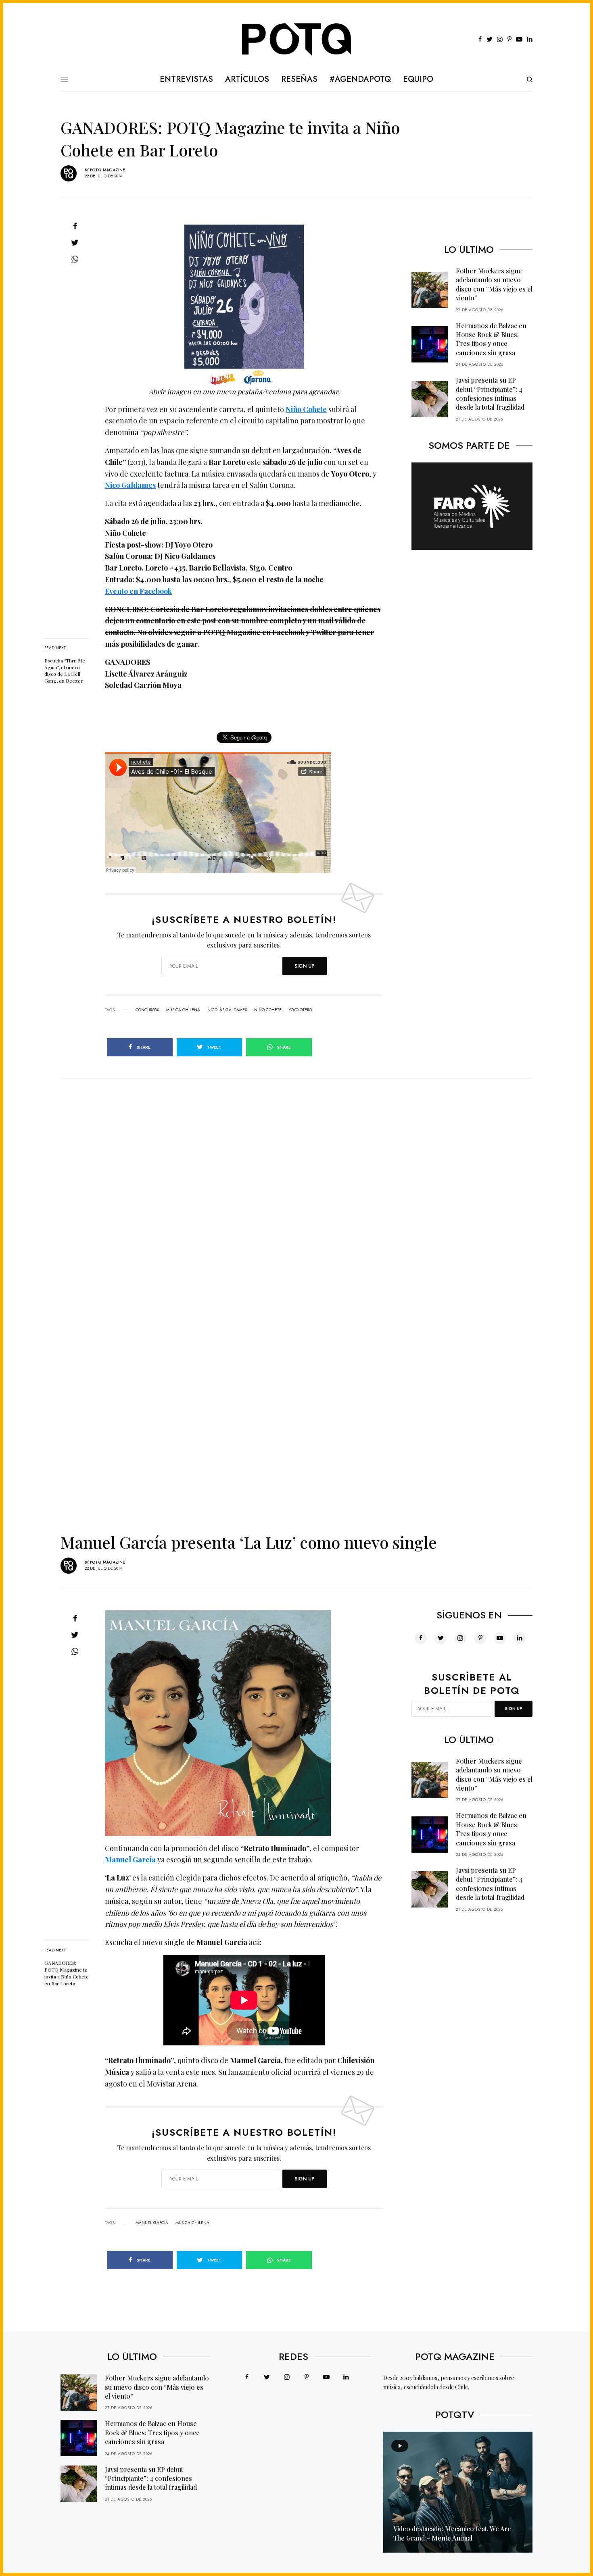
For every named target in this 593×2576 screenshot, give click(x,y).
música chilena (183, 1010)
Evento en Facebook (138, 591)
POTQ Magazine (108, 170)
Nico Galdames (130, 485)
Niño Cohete (306, 409)
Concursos (147, 1010)
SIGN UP (305, 966)
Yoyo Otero (300, 1010)
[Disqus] (296, 1180)
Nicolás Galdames (227, 1010)
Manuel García (130, 1860)
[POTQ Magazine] (297, 40)
